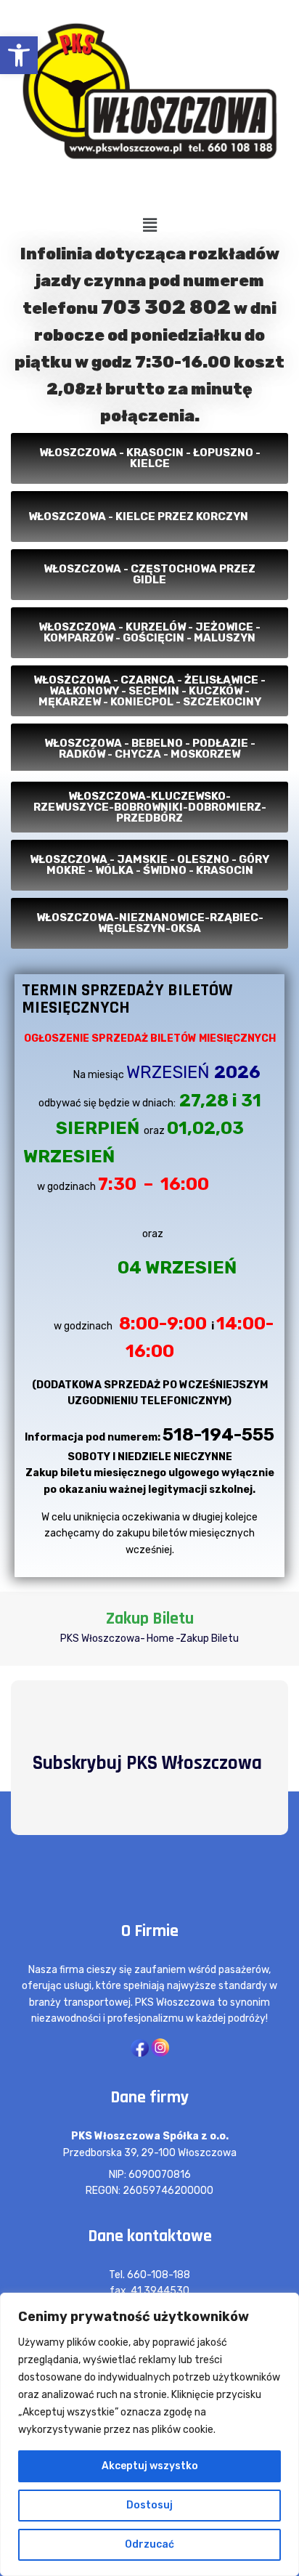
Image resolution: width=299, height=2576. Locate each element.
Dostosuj (149, 2505)
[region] (149, 2434)
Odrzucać (149, 2544)
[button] (19, 55)
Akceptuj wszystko (150, 2466)
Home (160, 1639)
